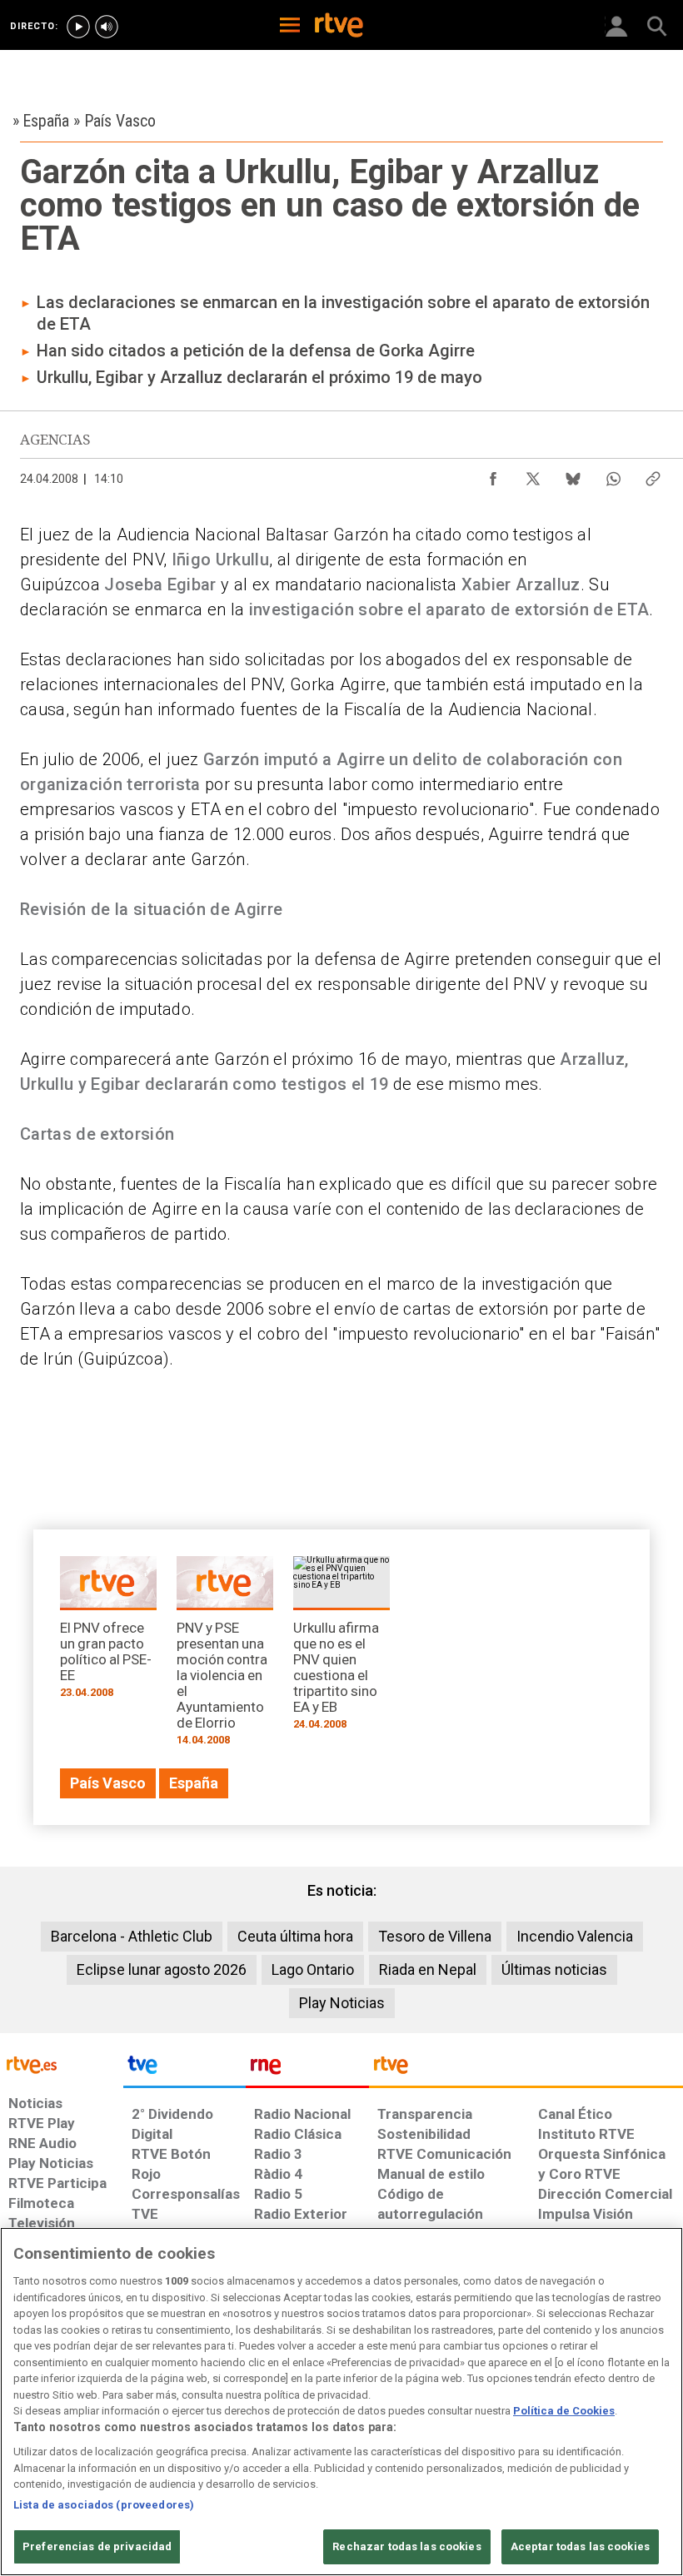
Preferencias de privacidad (97, 2546)
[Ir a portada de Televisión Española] (185, 2069)
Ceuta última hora (295, 1936)
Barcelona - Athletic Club (132, 1936)
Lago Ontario (313, 1969)
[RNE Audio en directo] (107, 27)
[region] (341, 2402)
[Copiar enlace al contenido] (653, 475)
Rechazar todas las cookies (406, 2546)
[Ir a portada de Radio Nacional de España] (307, 2069)
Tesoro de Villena (435, 1936)
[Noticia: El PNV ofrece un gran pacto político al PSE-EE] (108, 1633)
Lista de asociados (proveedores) (104, 2505)
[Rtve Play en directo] (78, 27)
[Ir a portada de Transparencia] (526, 2069)
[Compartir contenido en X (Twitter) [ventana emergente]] (533, 475)
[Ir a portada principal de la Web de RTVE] (62, 2064)
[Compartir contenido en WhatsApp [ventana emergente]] (613, 475)
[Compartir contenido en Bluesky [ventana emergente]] (573, 475)
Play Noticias (342, 2003)
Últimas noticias (554, 1969)
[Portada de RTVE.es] (339, 27)
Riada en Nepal (428, 1969)
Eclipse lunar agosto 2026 (162, 1969)
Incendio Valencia (575, 1936)
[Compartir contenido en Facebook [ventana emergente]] (493, 475)
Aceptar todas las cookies (580, 2546)
